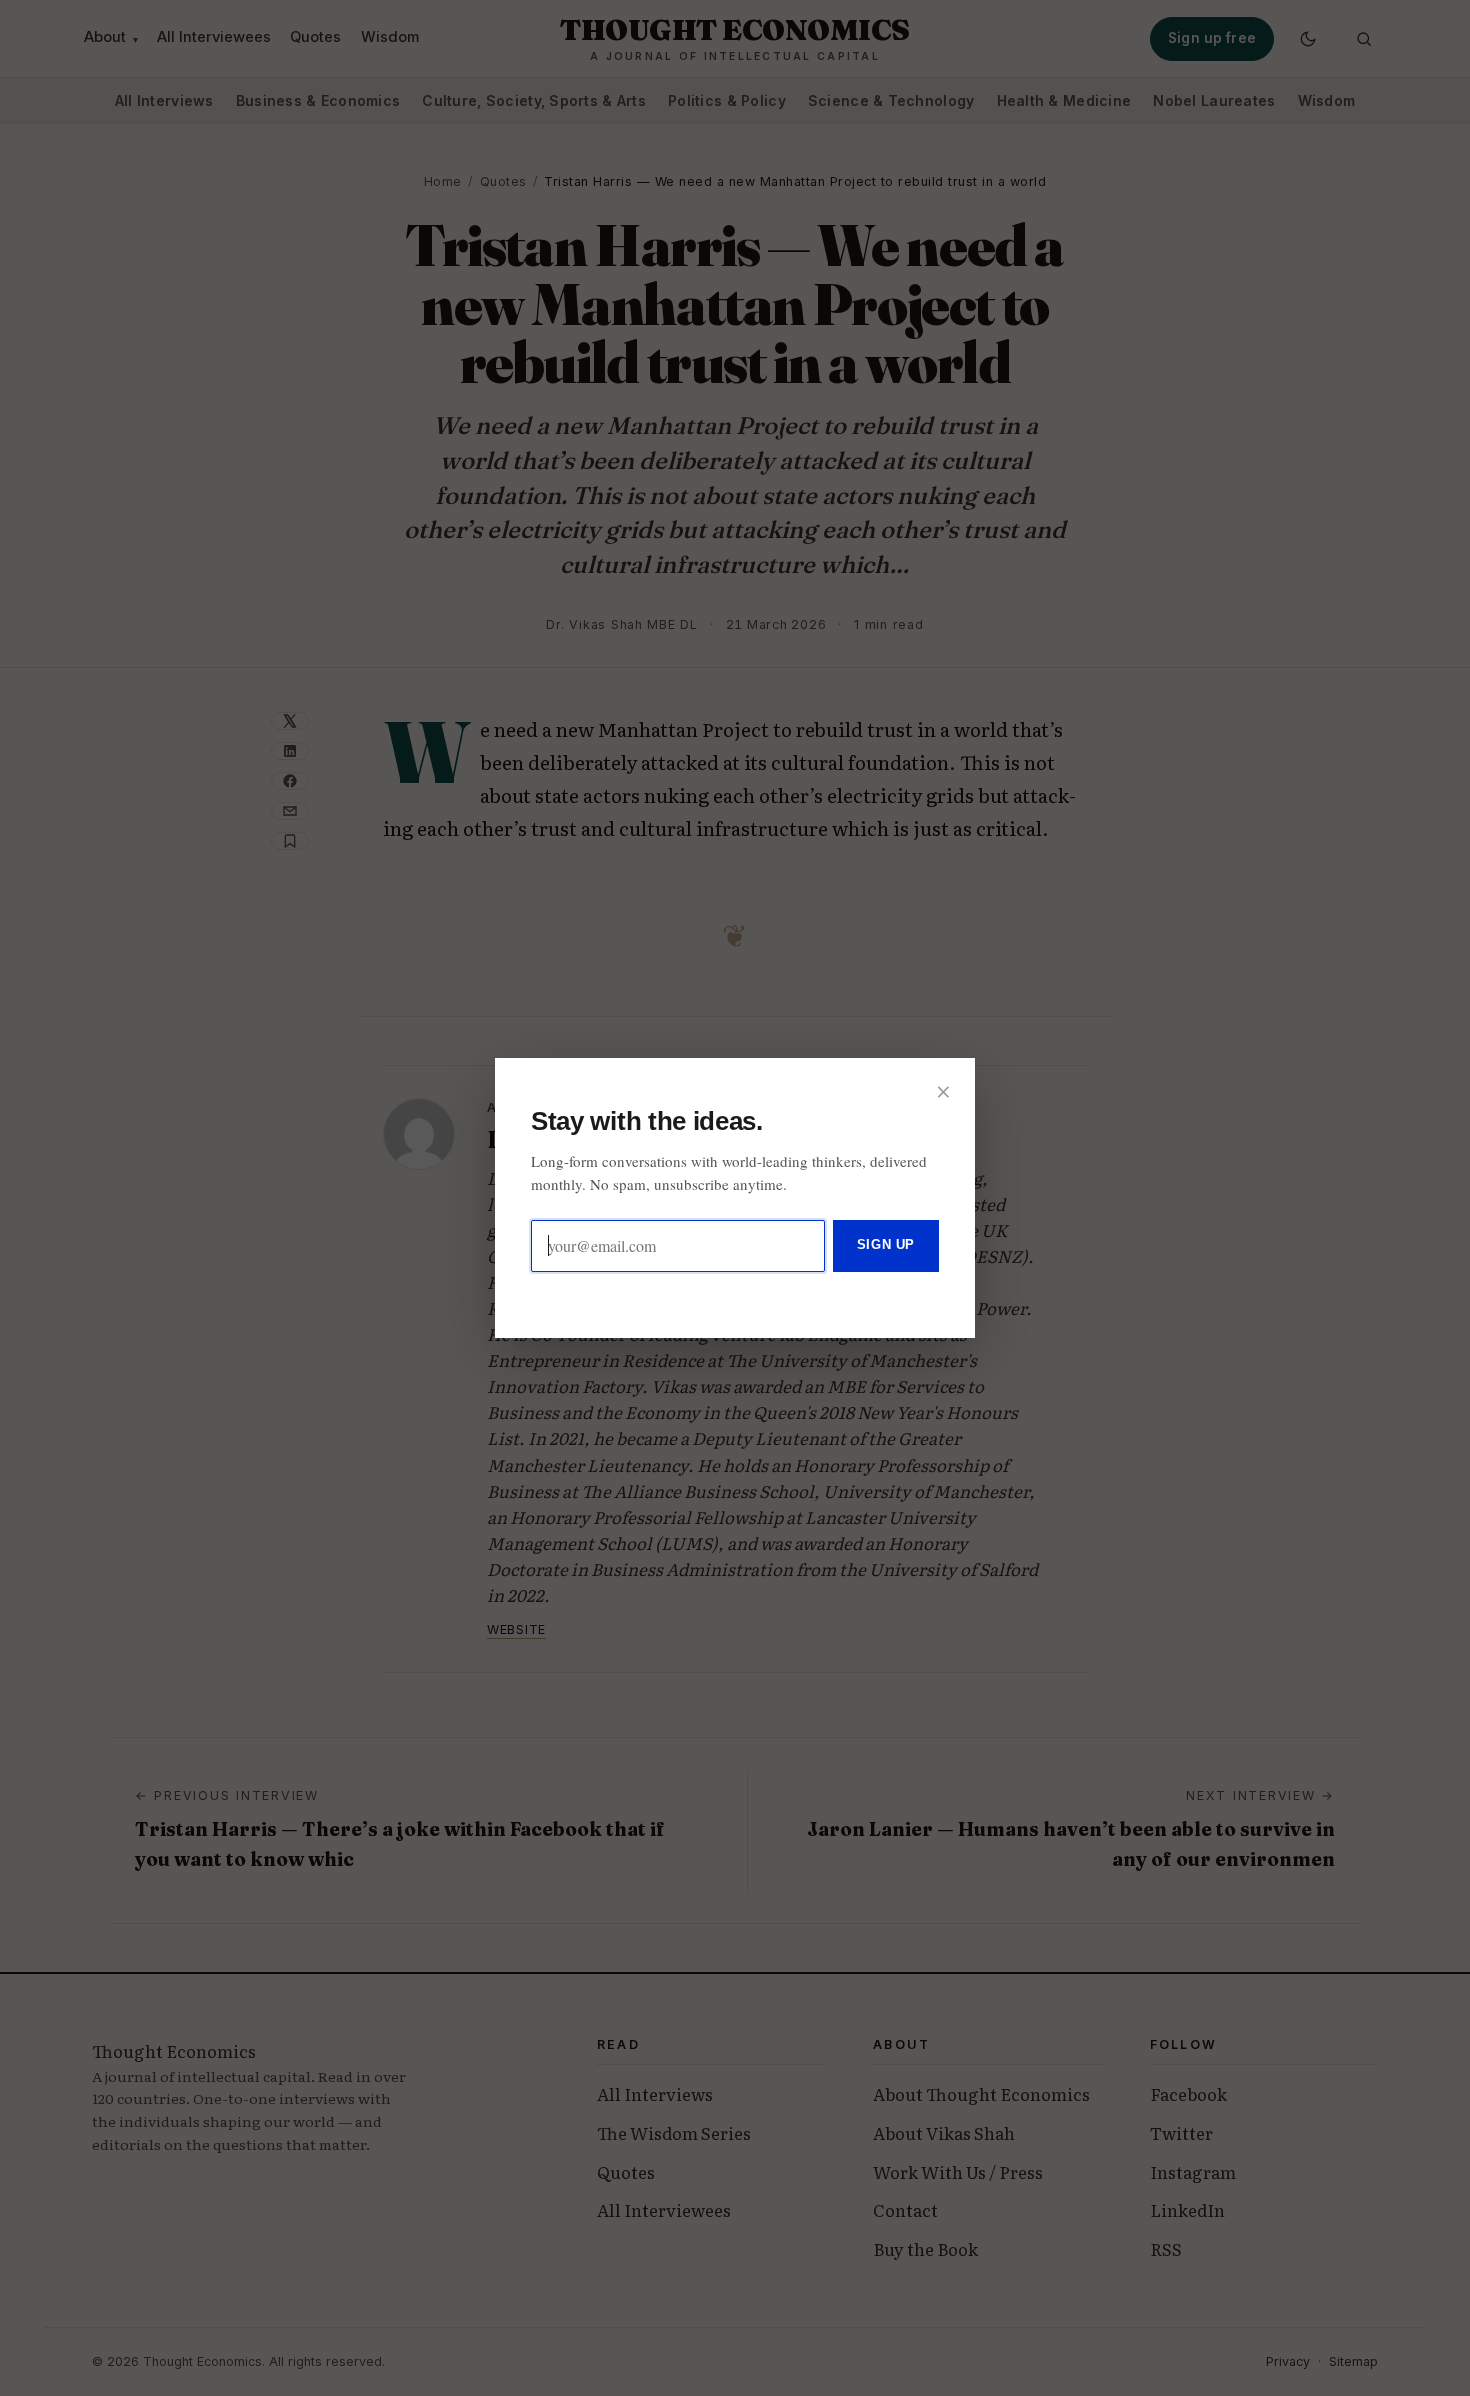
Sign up (886, 1244)
